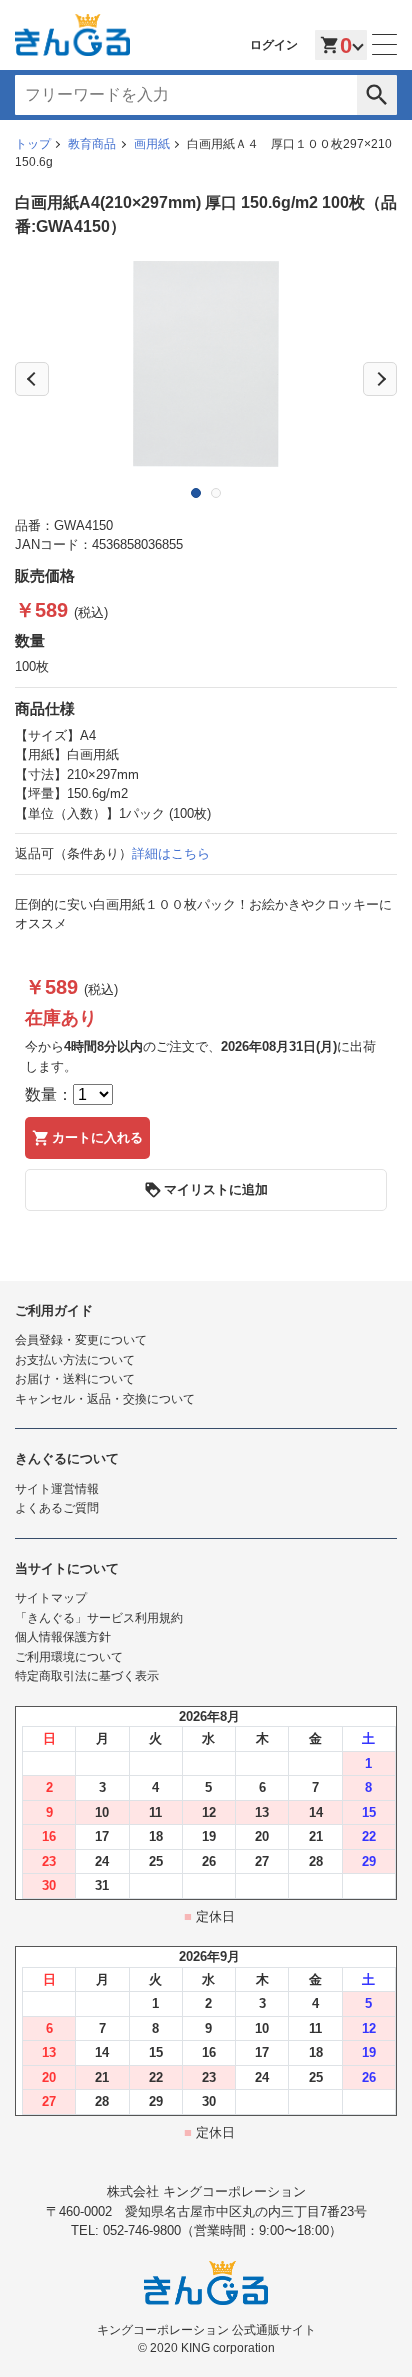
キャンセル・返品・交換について (105, 1399)
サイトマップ (51, 1598)
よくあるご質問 (57, 1508)
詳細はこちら (171, 853)
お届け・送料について (75, 1379)
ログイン (274, 45)
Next (380, 379)
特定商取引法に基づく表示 (87, 1676)
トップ (33, 144)
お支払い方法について (75, 1360)
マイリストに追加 (216, 1189)
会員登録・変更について (81, 1340)
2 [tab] (216, 493)
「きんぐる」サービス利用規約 (99, 1618)
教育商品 (92, 144)
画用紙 (152, 144)
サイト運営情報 (57, 1489)
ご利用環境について (69, 1657)
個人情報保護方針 (63, 1637)
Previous (32, 379)
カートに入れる (97, 1137)
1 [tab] (196, 493)
